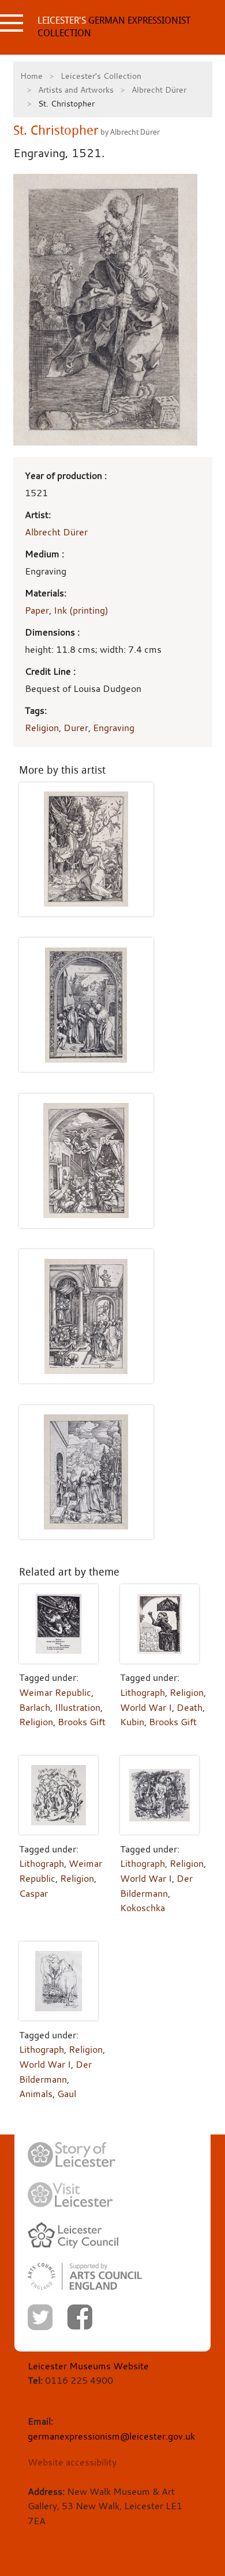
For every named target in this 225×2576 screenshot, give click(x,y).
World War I (146, 1707)
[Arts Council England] (85, 2276)
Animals (36, 2094)
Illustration (78, 1707)
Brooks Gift (82, 1722)
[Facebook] (80, 2317)
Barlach (35, 1707)
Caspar (33, 1893)
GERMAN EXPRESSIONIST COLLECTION (114, 27)
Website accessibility (72, 2462)
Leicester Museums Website (88, 2366)
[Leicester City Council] (73, 2235)
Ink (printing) (81, 610)
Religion (42, 728)
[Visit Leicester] (70, 2195)
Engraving (114, 728)
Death (190, 1707)
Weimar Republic (55, 1692)
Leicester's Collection (101, 76)
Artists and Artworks (76, 90)
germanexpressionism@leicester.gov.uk (111, 2436)
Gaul (67, 2094)
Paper (37, 610)
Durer (76, 728)
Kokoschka (142, 1908)
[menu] (12, 23)
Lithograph (142, 1692)
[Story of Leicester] (72, 2155)
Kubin (132, 1722)
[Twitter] (40, 2317)
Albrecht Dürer (159, 90)
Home (31, 76)
